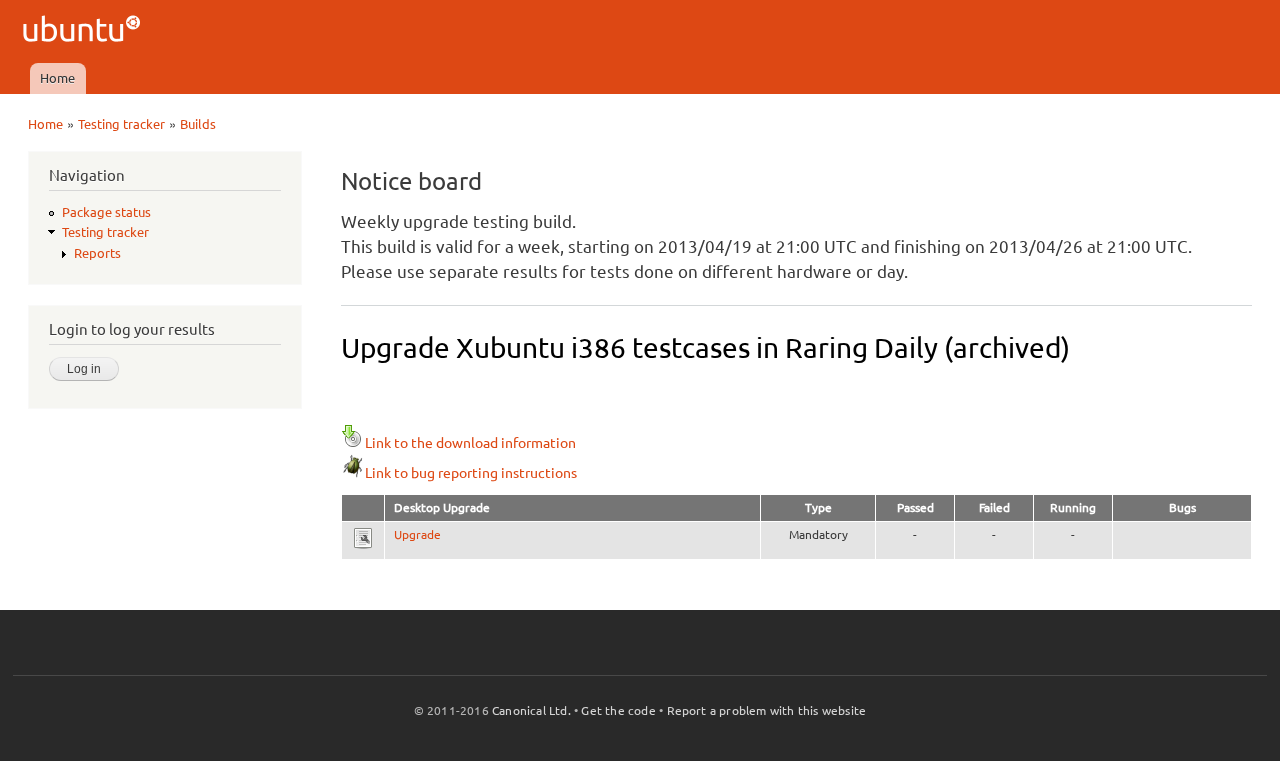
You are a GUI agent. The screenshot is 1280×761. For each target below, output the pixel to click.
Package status (106, 212)
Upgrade (417, 534)
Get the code (618, 710)
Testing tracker (121, 124)
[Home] (84, 31)
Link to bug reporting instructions (471, 473)
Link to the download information (470, 443)
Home (57, 78)
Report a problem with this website (767, 710)
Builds (198, 124)
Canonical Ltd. (531, 710)
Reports (97, 253)
